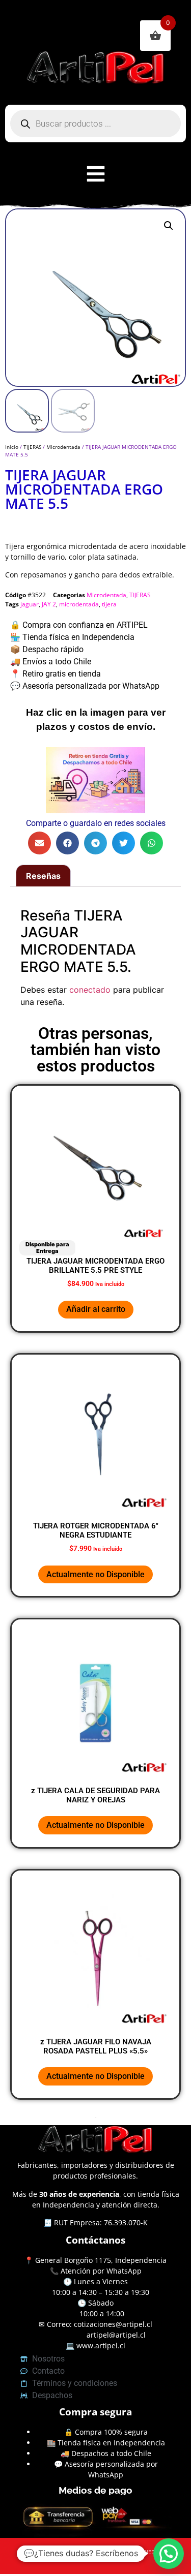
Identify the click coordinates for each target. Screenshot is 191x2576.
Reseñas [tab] (43, 876)
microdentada (79, 604)
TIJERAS (32, 447)
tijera (109, 604)
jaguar (30, 604)
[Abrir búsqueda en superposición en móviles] (95, 124)
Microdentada (63, 447)
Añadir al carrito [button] (96, 1309)
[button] (169, 226)
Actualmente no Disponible (95, 1574)
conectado (90, 990)
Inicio (12, 447)
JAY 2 (49, 604)
